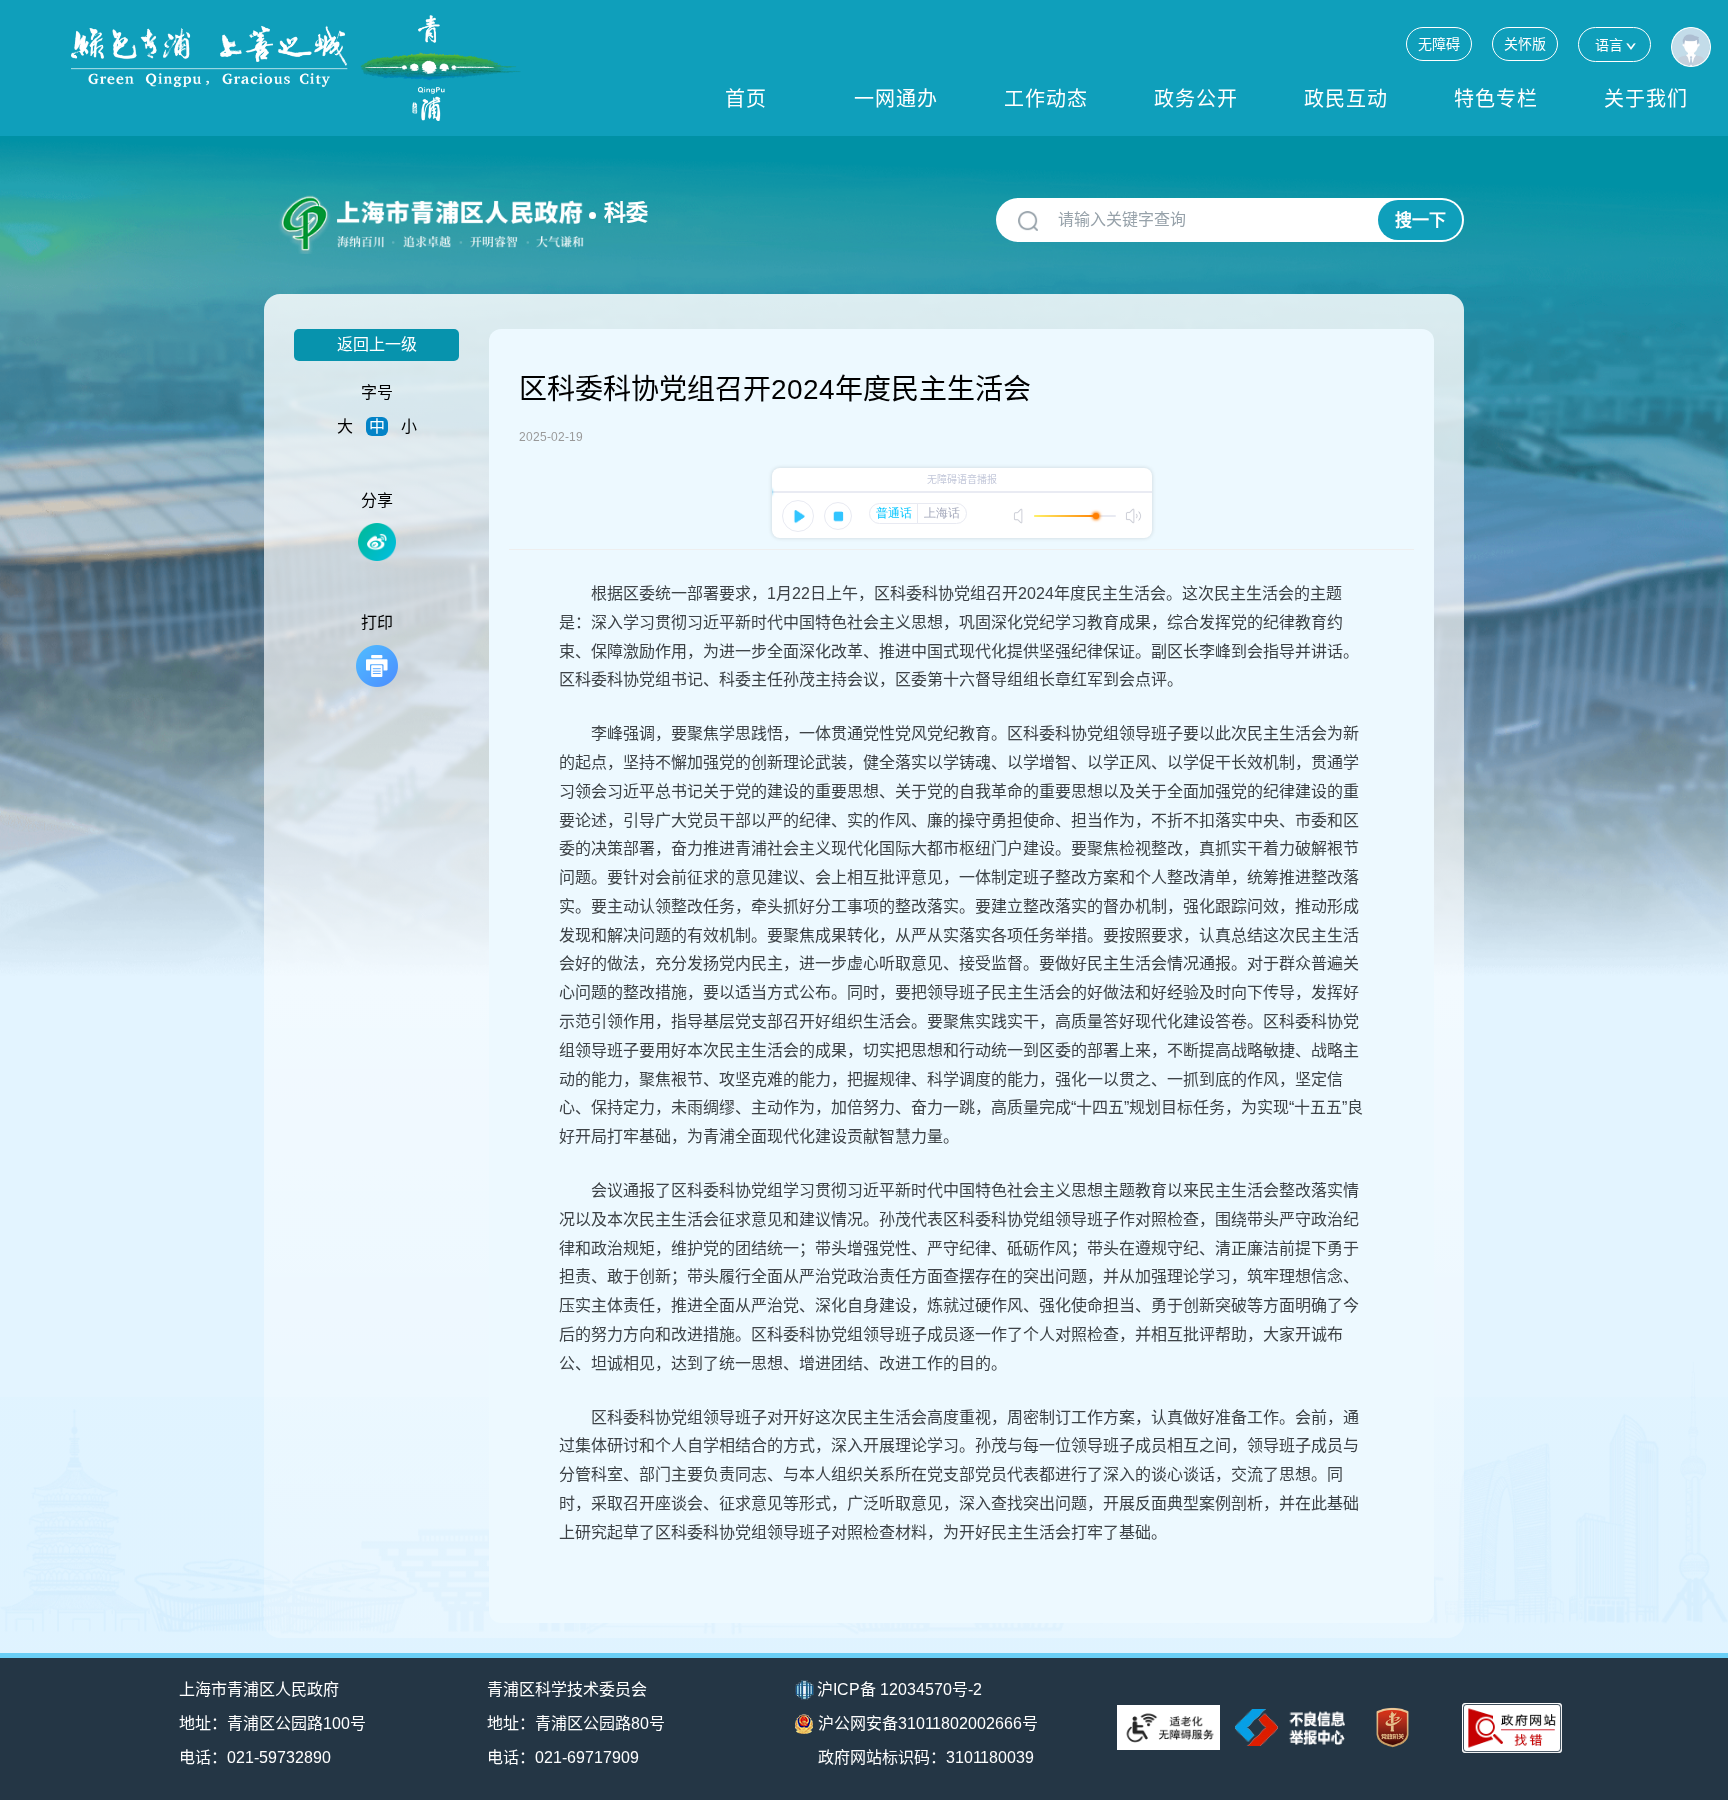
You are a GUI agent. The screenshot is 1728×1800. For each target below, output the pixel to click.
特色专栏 (1496, 99)
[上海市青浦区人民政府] (296, 68)
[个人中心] (1691, 47)
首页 (746, 99)
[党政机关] (1392, 1727)
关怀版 (1525, 44)
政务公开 (1196, 99)
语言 (1609, 45)
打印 (377, 622)
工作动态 (1046, 99)
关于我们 (1646, 99)
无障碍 (1439, 44)
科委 (626, 212)
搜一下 (1420, 220)
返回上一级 (377, 344)
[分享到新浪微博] (377, 542)
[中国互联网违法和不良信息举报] (1290, 1727)
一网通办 (896, 99)
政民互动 (1346, 99)
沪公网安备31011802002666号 (928, 1723)
